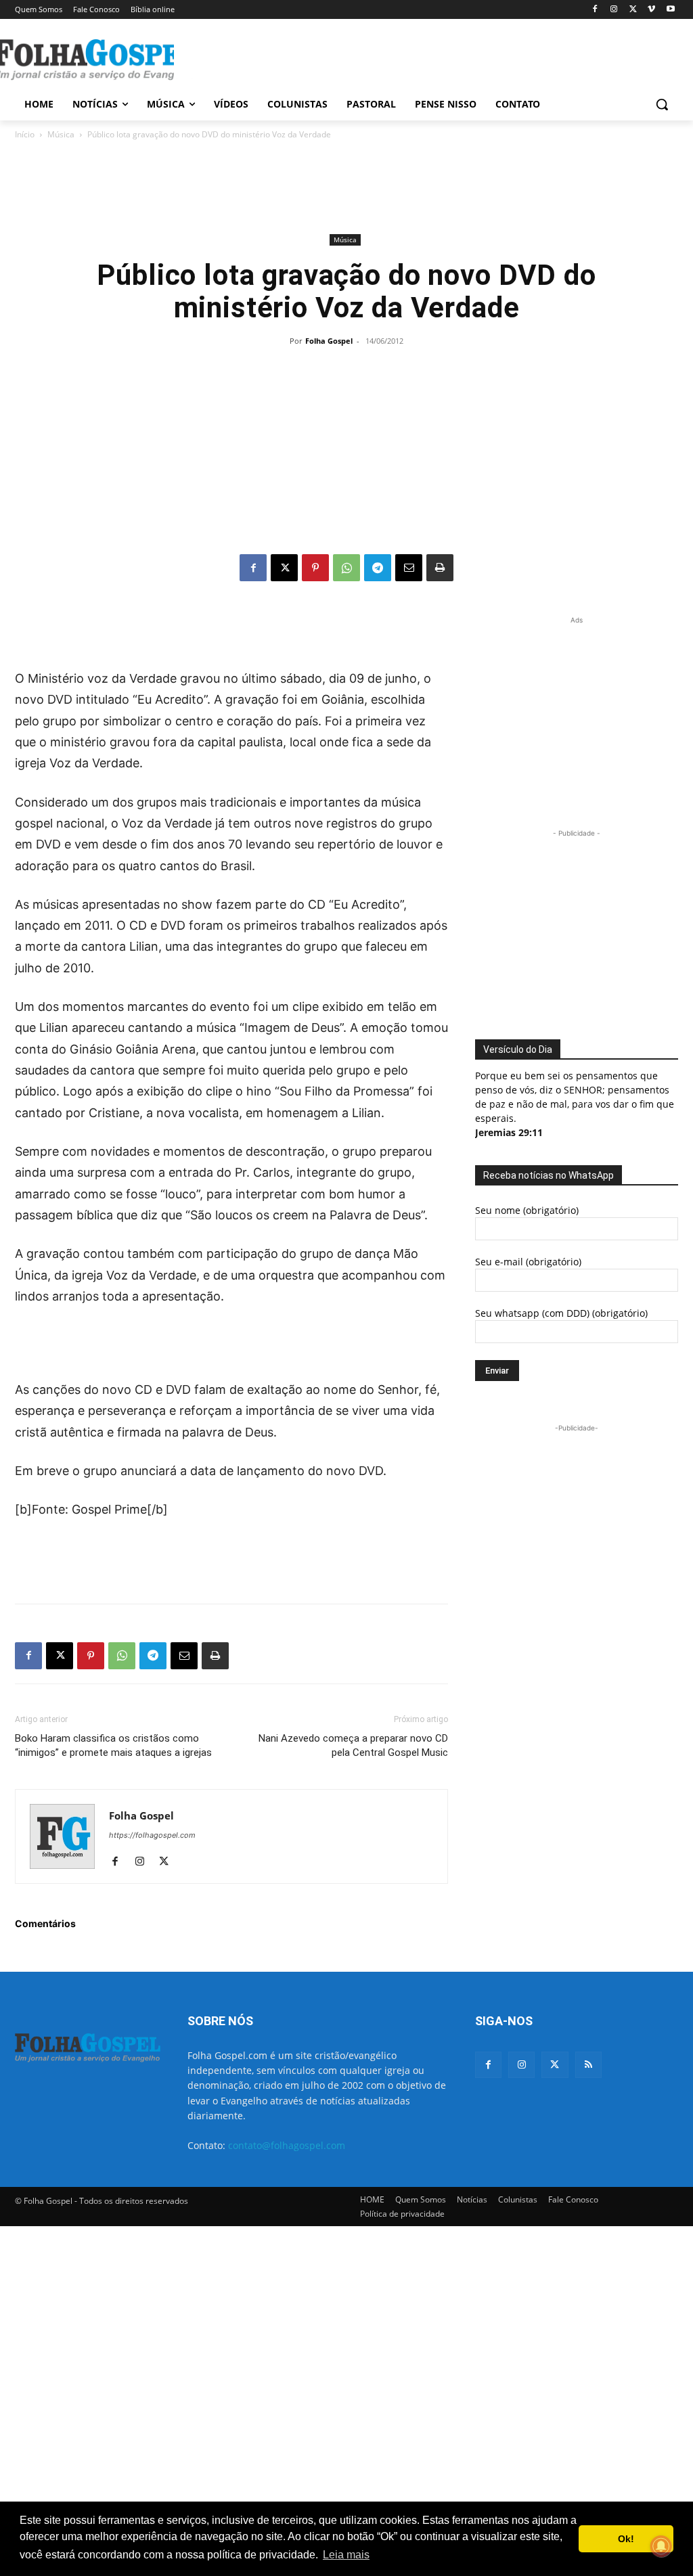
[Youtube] (670, 10)
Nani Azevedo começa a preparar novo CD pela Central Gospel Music (353, 1745)
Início (25, 134)
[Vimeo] (651, 10)
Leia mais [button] (346, 2555)
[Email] (409, 568)
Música (61, 134)
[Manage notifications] (661, 2546)
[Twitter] (555, 2065)
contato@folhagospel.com (287, 2145)
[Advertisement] (332, 58)
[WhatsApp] (346, 568)
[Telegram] (378, 568)
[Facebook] (595, 10)
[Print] (440, 568)
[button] (662, 104)
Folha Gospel (329, 341)
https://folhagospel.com (152, 1835)
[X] (633, 10)
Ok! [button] (626, 2539)
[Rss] (588, 2065)
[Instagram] (614, 10)
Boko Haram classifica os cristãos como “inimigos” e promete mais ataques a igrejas (113, 1745)
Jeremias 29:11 (509, 1132)
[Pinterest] (315, 568)
